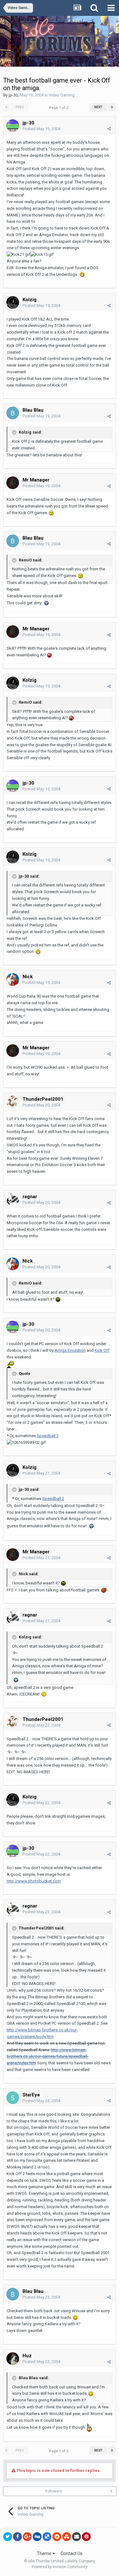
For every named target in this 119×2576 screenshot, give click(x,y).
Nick (28, 977)
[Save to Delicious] (47, 2537)
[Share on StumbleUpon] (67, 2537)
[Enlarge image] (82, 274)
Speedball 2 (48, 1436)
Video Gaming (62, 95)
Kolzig (30, 300)
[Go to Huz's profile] (13, 2359)
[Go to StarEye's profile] (13, 2098)
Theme (45, 2553)
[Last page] (112, 107)
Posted (41, 129)
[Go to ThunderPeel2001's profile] (13, 1102)
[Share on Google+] (27, 2537)
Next (98, 107)
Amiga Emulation (70, 1350)
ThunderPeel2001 (43, 1099)
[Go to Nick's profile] (13, 979)
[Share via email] (76, 2537)
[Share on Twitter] (8, 2537)
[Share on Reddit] (57, 2537)
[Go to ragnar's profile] (13, 1199)
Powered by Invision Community (60, 2567)
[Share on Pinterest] (86, 2537)
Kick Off (102, 1350)
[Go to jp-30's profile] (13, 126)
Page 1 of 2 (60, 108)
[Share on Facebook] (17, 2537)
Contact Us (72, 2553)
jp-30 (13, 95)
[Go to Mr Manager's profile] (13, 483)
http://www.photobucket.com (34, 1881)
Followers (54, 2491)
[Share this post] (109, 129)
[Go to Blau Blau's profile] (13, 413)
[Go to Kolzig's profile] (13, 302)
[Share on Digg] (37, 2537)
